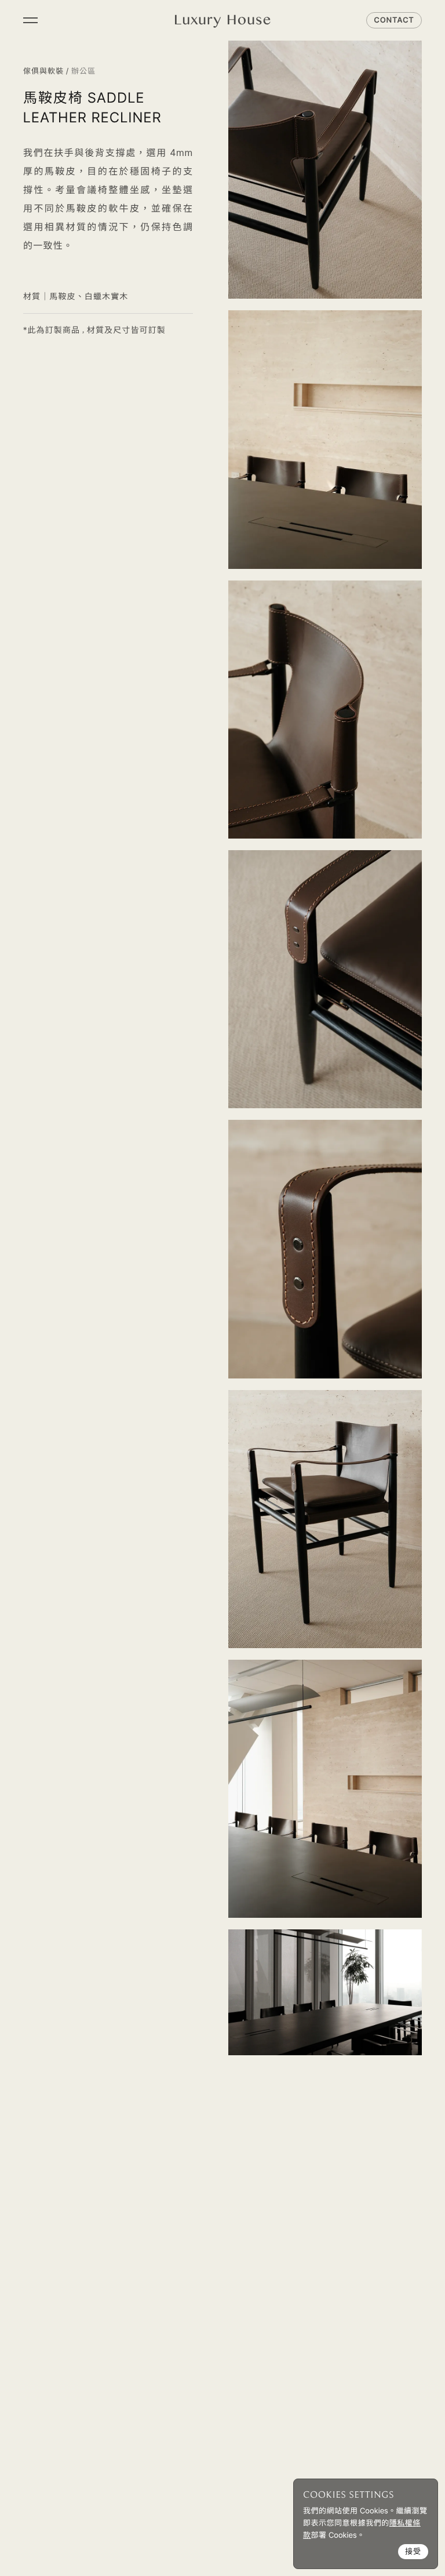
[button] (30, 20)
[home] (223, 20)
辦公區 (83, 71)
